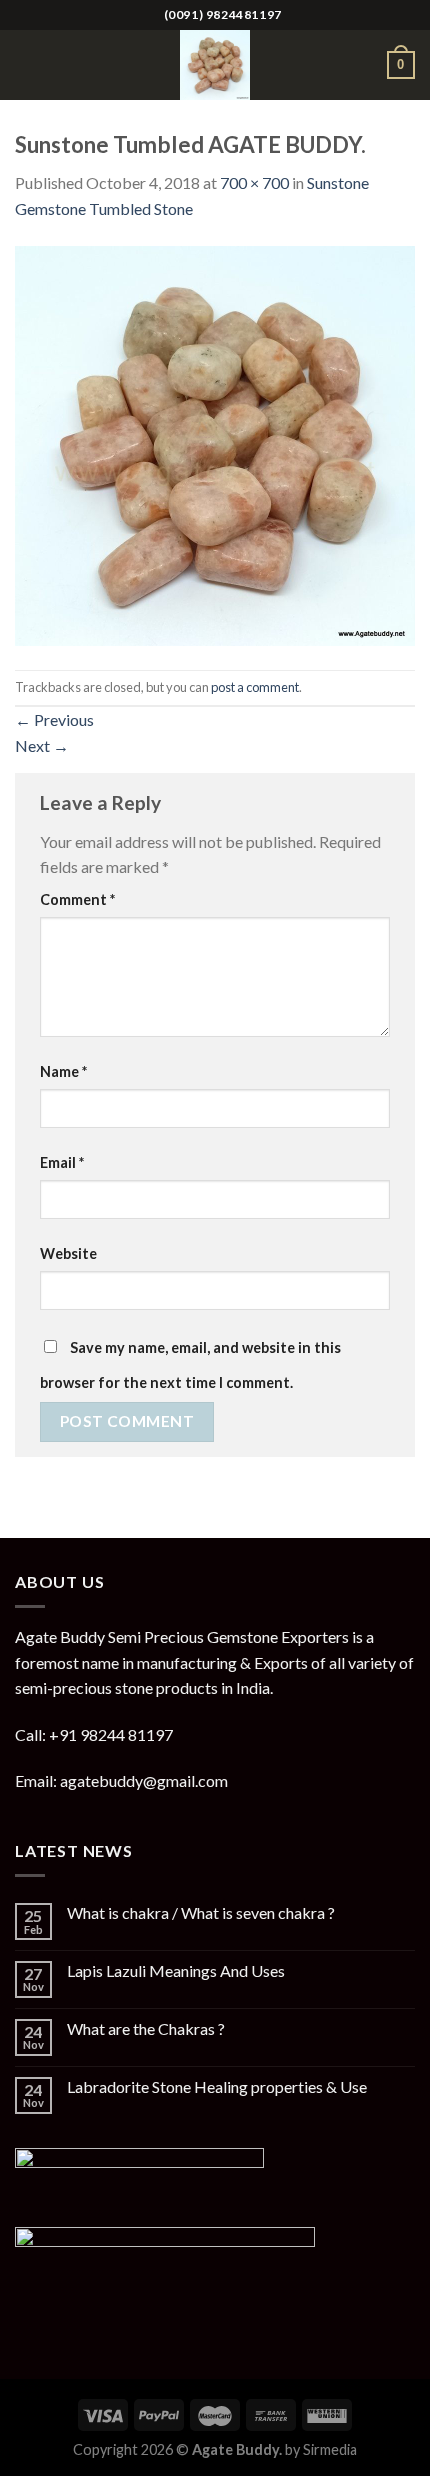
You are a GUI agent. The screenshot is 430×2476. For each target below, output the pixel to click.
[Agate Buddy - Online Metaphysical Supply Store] (215, 65)
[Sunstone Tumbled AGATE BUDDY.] (215, 443)
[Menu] (27, 64)
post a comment (255, 687)
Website (68, 1253)
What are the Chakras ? (146, 2028)
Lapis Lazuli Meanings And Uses (176, 1970)
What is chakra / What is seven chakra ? (201, 1912)
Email (62, 1162)
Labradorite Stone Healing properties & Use (217, 2086)
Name (63, 1071)
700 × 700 (254, 182)
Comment (77, 899)
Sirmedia (330, 2449)
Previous (54, 719)
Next (42, 745)
